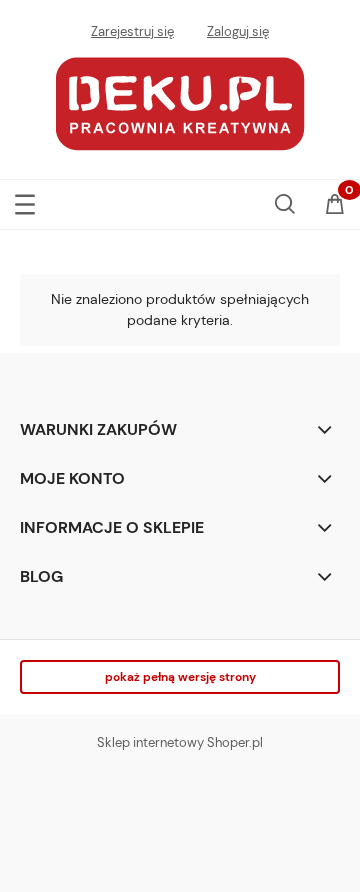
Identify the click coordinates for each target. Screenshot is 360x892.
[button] (25, 200)
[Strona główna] (180, 102)
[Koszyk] (335, 206)
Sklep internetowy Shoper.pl (180, 742)
